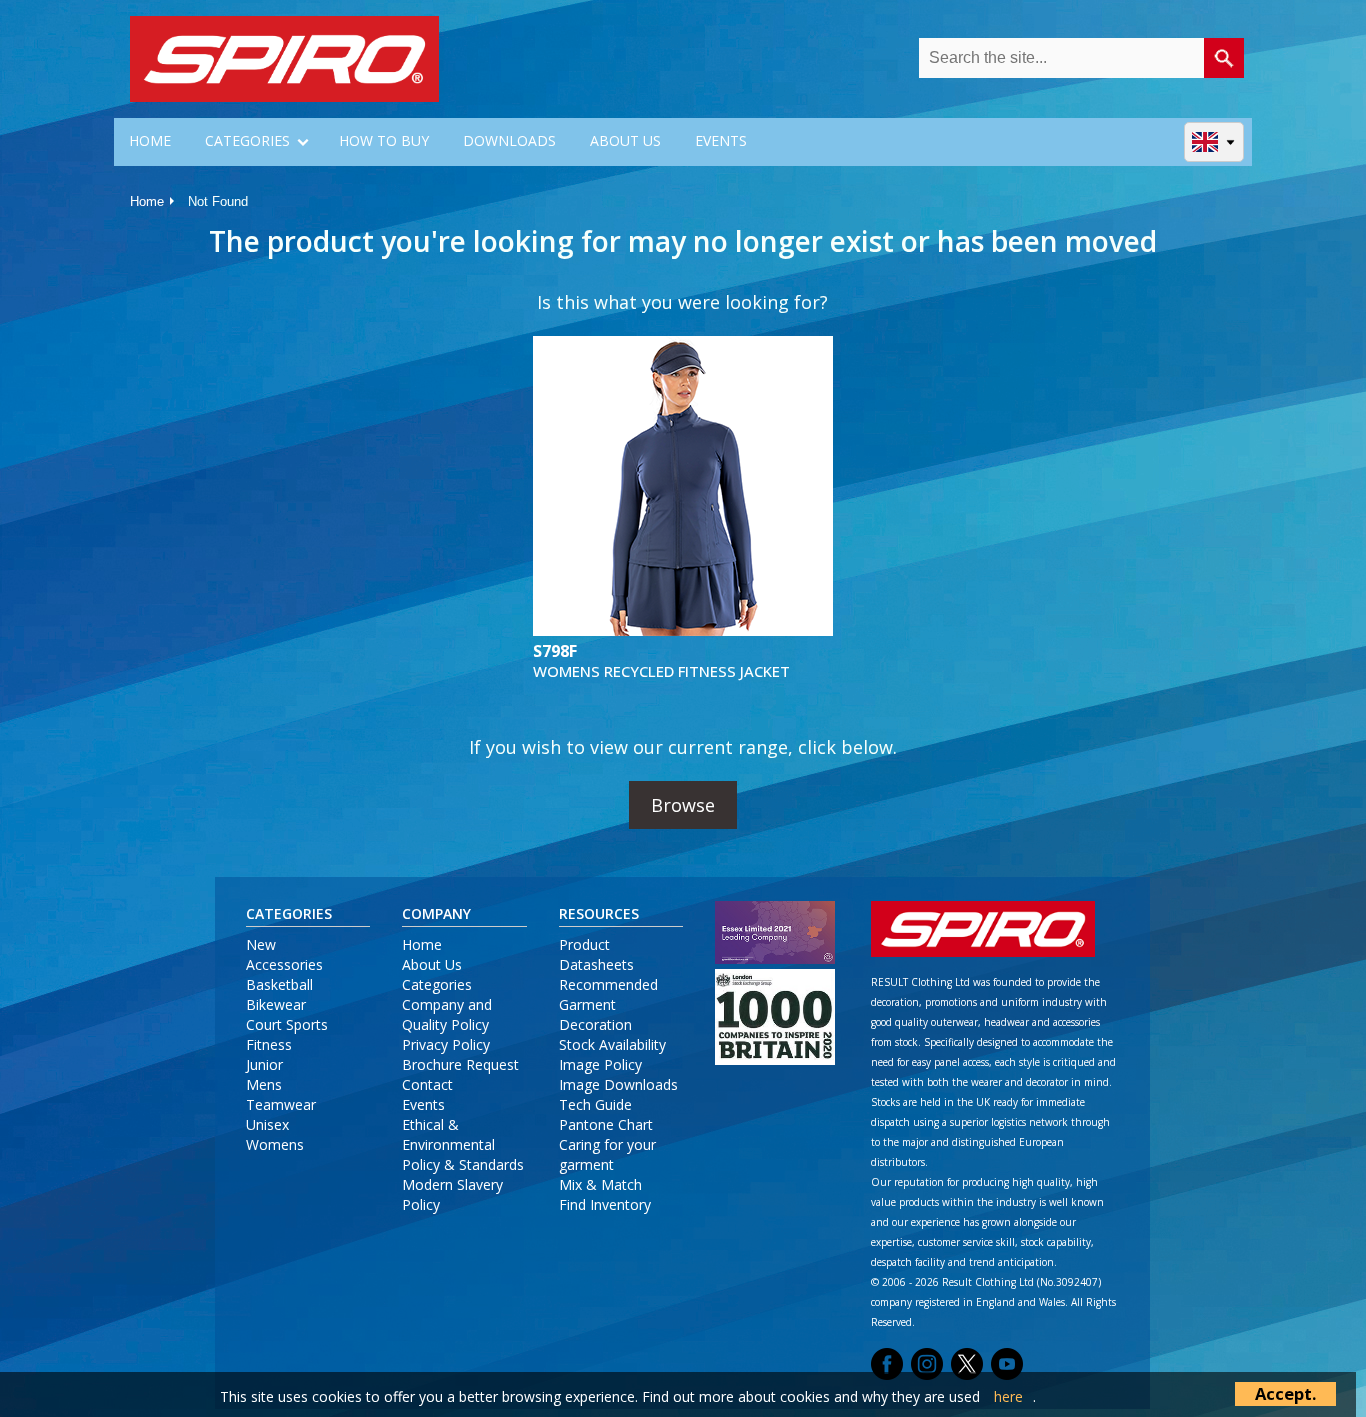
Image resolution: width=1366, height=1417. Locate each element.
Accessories (284, 964)
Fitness (269, 1044)
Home (147, 201)
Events (423, 1104)
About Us (432, 964)
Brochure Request (460, 1064)
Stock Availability (612, 1044)
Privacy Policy (446, 1044)
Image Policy (600, 1064)
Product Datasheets (596, 954)
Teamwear (281, 1104)
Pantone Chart (606, 1124)
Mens (264, 1084)
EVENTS (721, 140)
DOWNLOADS (509, 140)
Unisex (267, 1124)
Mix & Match (600, 1184)
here (1008, 1396)
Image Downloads (618, 1084)
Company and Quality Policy (447, 1014)
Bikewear (276, 1004)
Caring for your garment (607, 1154)
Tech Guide (595, 1104)
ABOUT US (625, 140)
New (261, 944)
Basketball (279, 984)
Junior (264, 1064)
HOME (150, 140)
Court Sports (287, 1024)
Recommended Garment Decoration (608, 1004)
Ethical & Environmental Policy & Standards (463, 1144)
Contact (427, 1084)
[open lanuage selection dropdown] (1214, 141)
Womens (275, 1144)
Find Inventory (605, 1204)
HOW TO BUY (384, 140)
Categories (437, 984)
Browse (683, 805)
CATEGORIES (247, 140)
